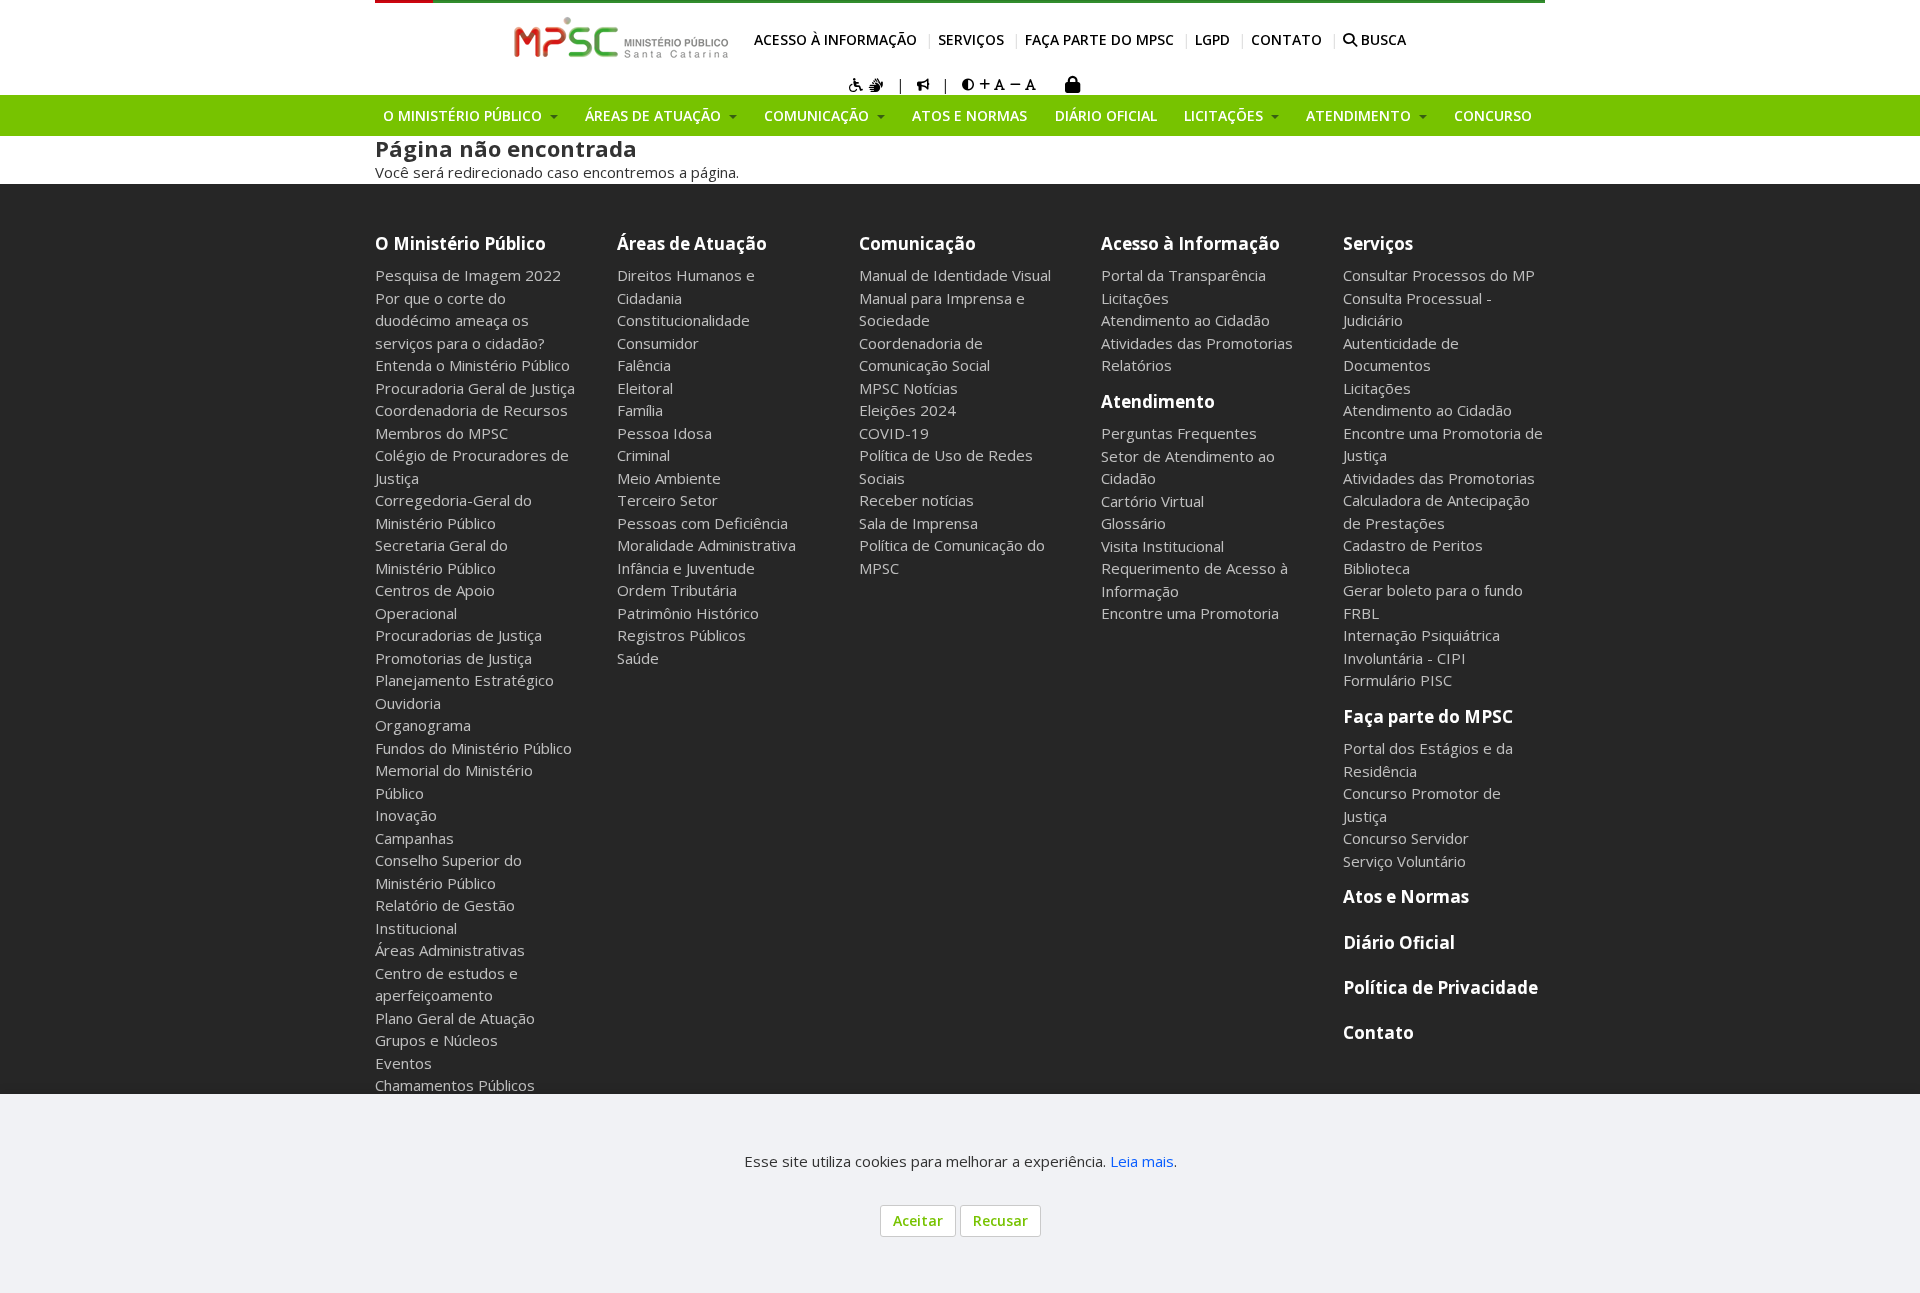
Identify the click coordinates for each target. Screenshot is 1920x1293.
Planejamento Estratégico (464, 680)
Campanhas (414, 838)
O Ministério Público (460, 243)
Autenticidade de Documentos (1401, 354)
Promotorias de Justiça (453, 658)
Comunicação (917, 243)
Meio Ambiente (669, 478)
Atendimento (1158, 401)
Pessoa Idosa (664, 433)
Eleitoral (645, 388)
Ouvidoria (408, 703)
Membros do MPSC (441, 433)
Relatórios (1136, 365)
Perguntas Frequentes (1179, 433)
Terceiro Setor (667, 500)
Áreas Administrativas (450, 950)
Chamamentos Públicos (455, 1085)
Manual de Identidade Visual (955, 275)
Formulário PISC (1397, 680)
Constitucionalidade (683, 320)
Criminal (643, 455)
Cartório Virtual (1152, 501)
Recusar (1000, 1220)
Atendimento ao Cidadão (1185, 320)
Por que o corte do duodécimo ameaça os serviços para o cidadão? (460, 320)
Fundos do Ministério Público (473, 748)
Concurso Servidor (1406, 838)
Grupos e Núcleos (436, 1040)
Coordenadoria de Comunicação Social (924, 354)
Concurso (1493, 115)
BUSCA (1381, 39)
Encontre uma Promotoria (1190, 613)
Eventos (403, 1063)
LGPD (1212, 39)
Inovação (406, 815)
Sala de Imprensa (918, 523)
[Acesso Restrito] (1072, 86)
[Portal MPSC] (631, 39)
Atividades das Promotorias (1197, 343)
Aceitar (918, 1220)
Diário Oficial (1106, 115)
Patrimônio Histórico (688, 613)
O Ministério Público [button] (464, 115)
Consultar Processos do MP (1439, 275)
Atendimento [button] (1360, 115)
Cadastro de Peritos (1413, 545)
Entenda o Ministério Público (472, 365)
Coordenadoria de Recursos (471, 410)
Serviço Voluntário (1404, 861)
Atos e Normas (969, 115)
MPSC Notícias (908, 388)
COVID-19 (894, 433)
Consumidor (658, 343)
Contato (1286, 39)
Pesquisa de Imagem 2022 (468, 275)
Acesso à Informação (835, 39)
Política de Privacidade (1440, 987)
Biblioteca (1376, 568)
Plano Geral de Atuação (455, 1018)
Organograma (423, 725)
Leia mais (1142, 1161)
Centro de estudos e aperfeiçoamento (446, 984)
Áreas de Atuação (692, 243)
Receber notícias (916, 500)
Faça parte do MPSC (1099, 39)
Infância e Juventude (686, 568)
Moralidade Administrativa (706, 545)
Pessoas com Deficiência (702, 523)
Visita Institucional (1162, 546)
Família (640, 410)
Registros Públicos (681, 635)
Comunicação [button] (818, 115)
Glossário (1133, 523)
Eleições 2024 (907, 410)
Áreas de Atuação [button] (655, 115)
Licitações (1135, 298)
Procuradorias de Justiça (458, 635)
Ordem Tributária (677, 590)
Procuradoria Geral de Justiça (475, 388)
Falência (644, 365)
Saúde (638, 658)
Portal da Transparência (1183, 275)
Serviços (971, 39)
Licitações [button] (1225, 115)
